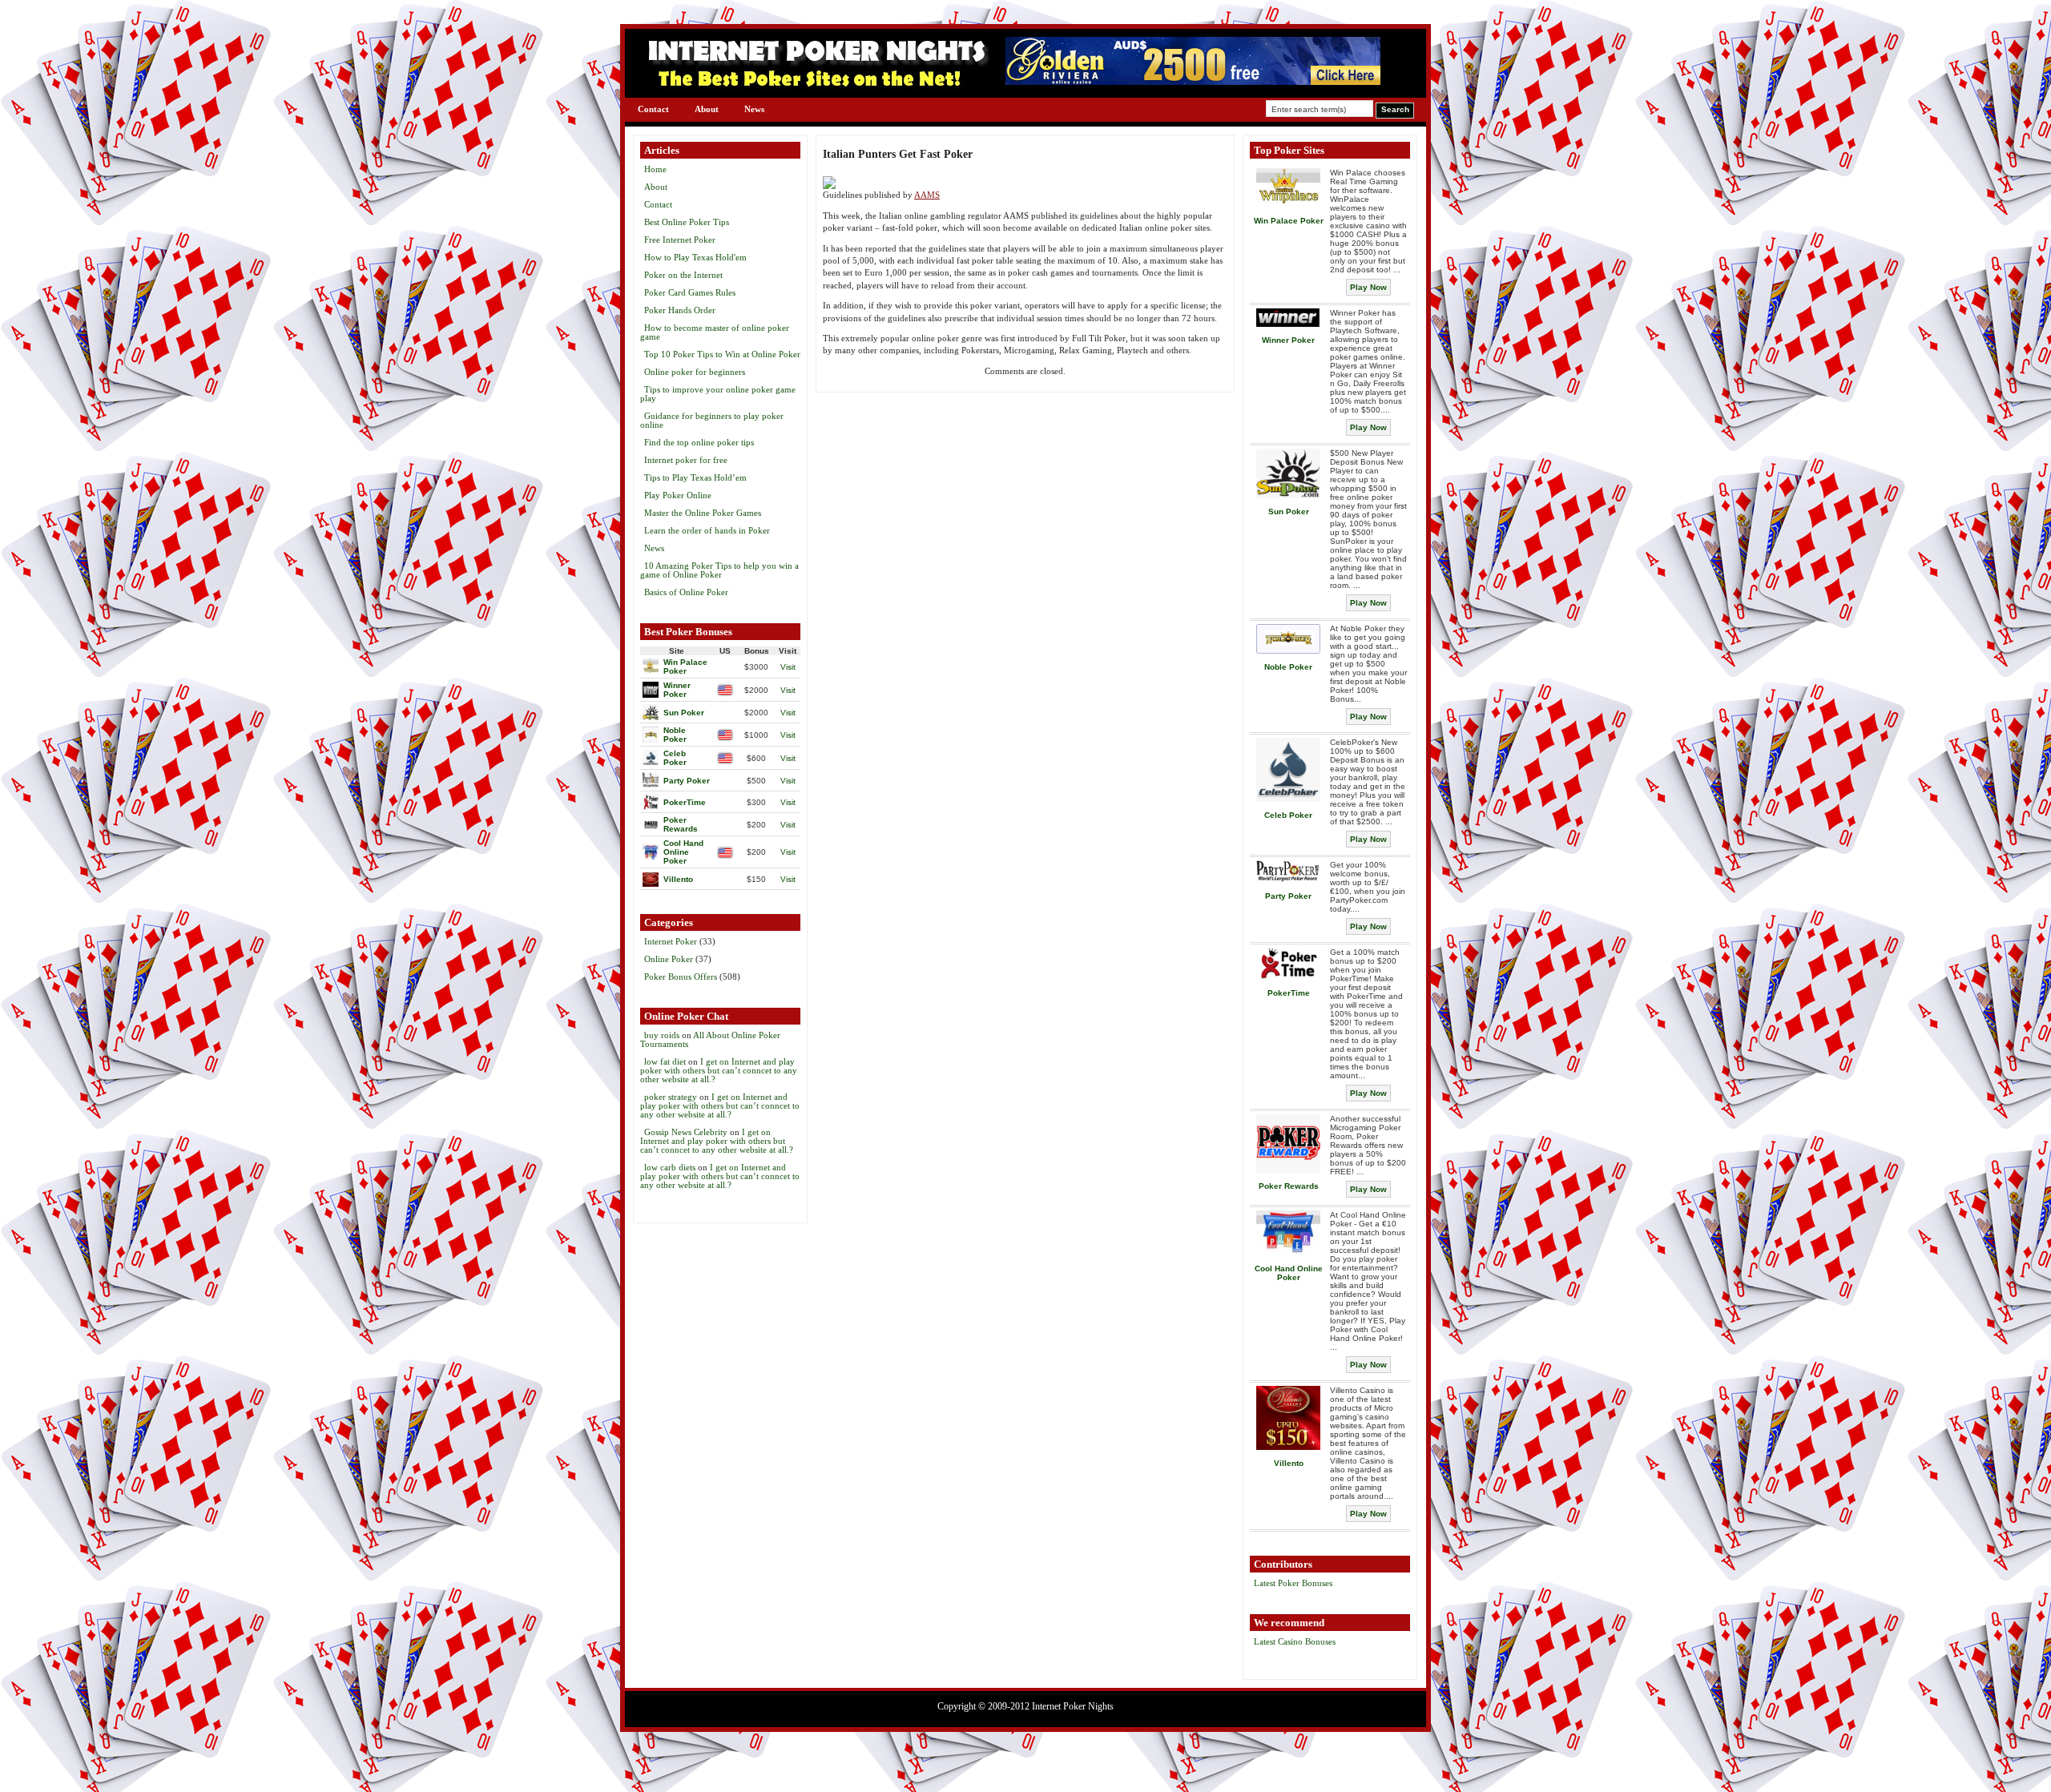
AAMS (927, 195)
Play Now (1368, 287)
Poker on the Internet (683, 275)
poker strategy (671, 1097)
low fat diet (665, 1061)
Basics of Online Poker (686, 592)
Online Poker (669, 959)
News (754, 109)
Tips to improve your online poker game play (718, 394)
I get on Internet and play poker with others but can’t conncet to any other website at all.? (719, 1070)
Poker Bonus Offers (681, 977)
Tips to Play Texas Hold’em (695, 477)
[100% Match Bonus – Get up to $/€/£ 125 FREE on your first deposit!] (1193, 81)
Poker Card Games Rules (690, 292)
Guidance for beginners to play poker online (712, 420)
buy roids (662, 1035)
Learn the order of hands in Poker (707, 530)
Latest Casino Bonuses (1295, 1641)
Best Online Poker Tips (687, 222)
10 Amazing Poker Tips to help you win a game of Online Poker (719, 570)
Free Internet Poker (680, 240)
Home (655, 169)
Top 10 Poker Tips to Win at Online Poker (722, 354)
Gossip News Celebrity (686, 1132)
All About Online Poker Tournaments (710, 1039)
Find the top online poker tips (699, 442)
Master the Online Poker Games (703, 513)
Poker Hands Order (680, 310)
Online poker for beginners (695, 372)
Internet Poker (671, 941)
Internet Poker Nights (1073, 1706)
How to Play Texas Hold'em (695, 257)
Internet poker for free (686, 460)
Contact (653, 109)
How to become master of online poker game (715, 332)
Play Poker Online (678, 495)
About (707, 109)
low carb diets (670, 1167)
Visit (788, 667)
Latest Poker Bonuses (1293, 1583)
